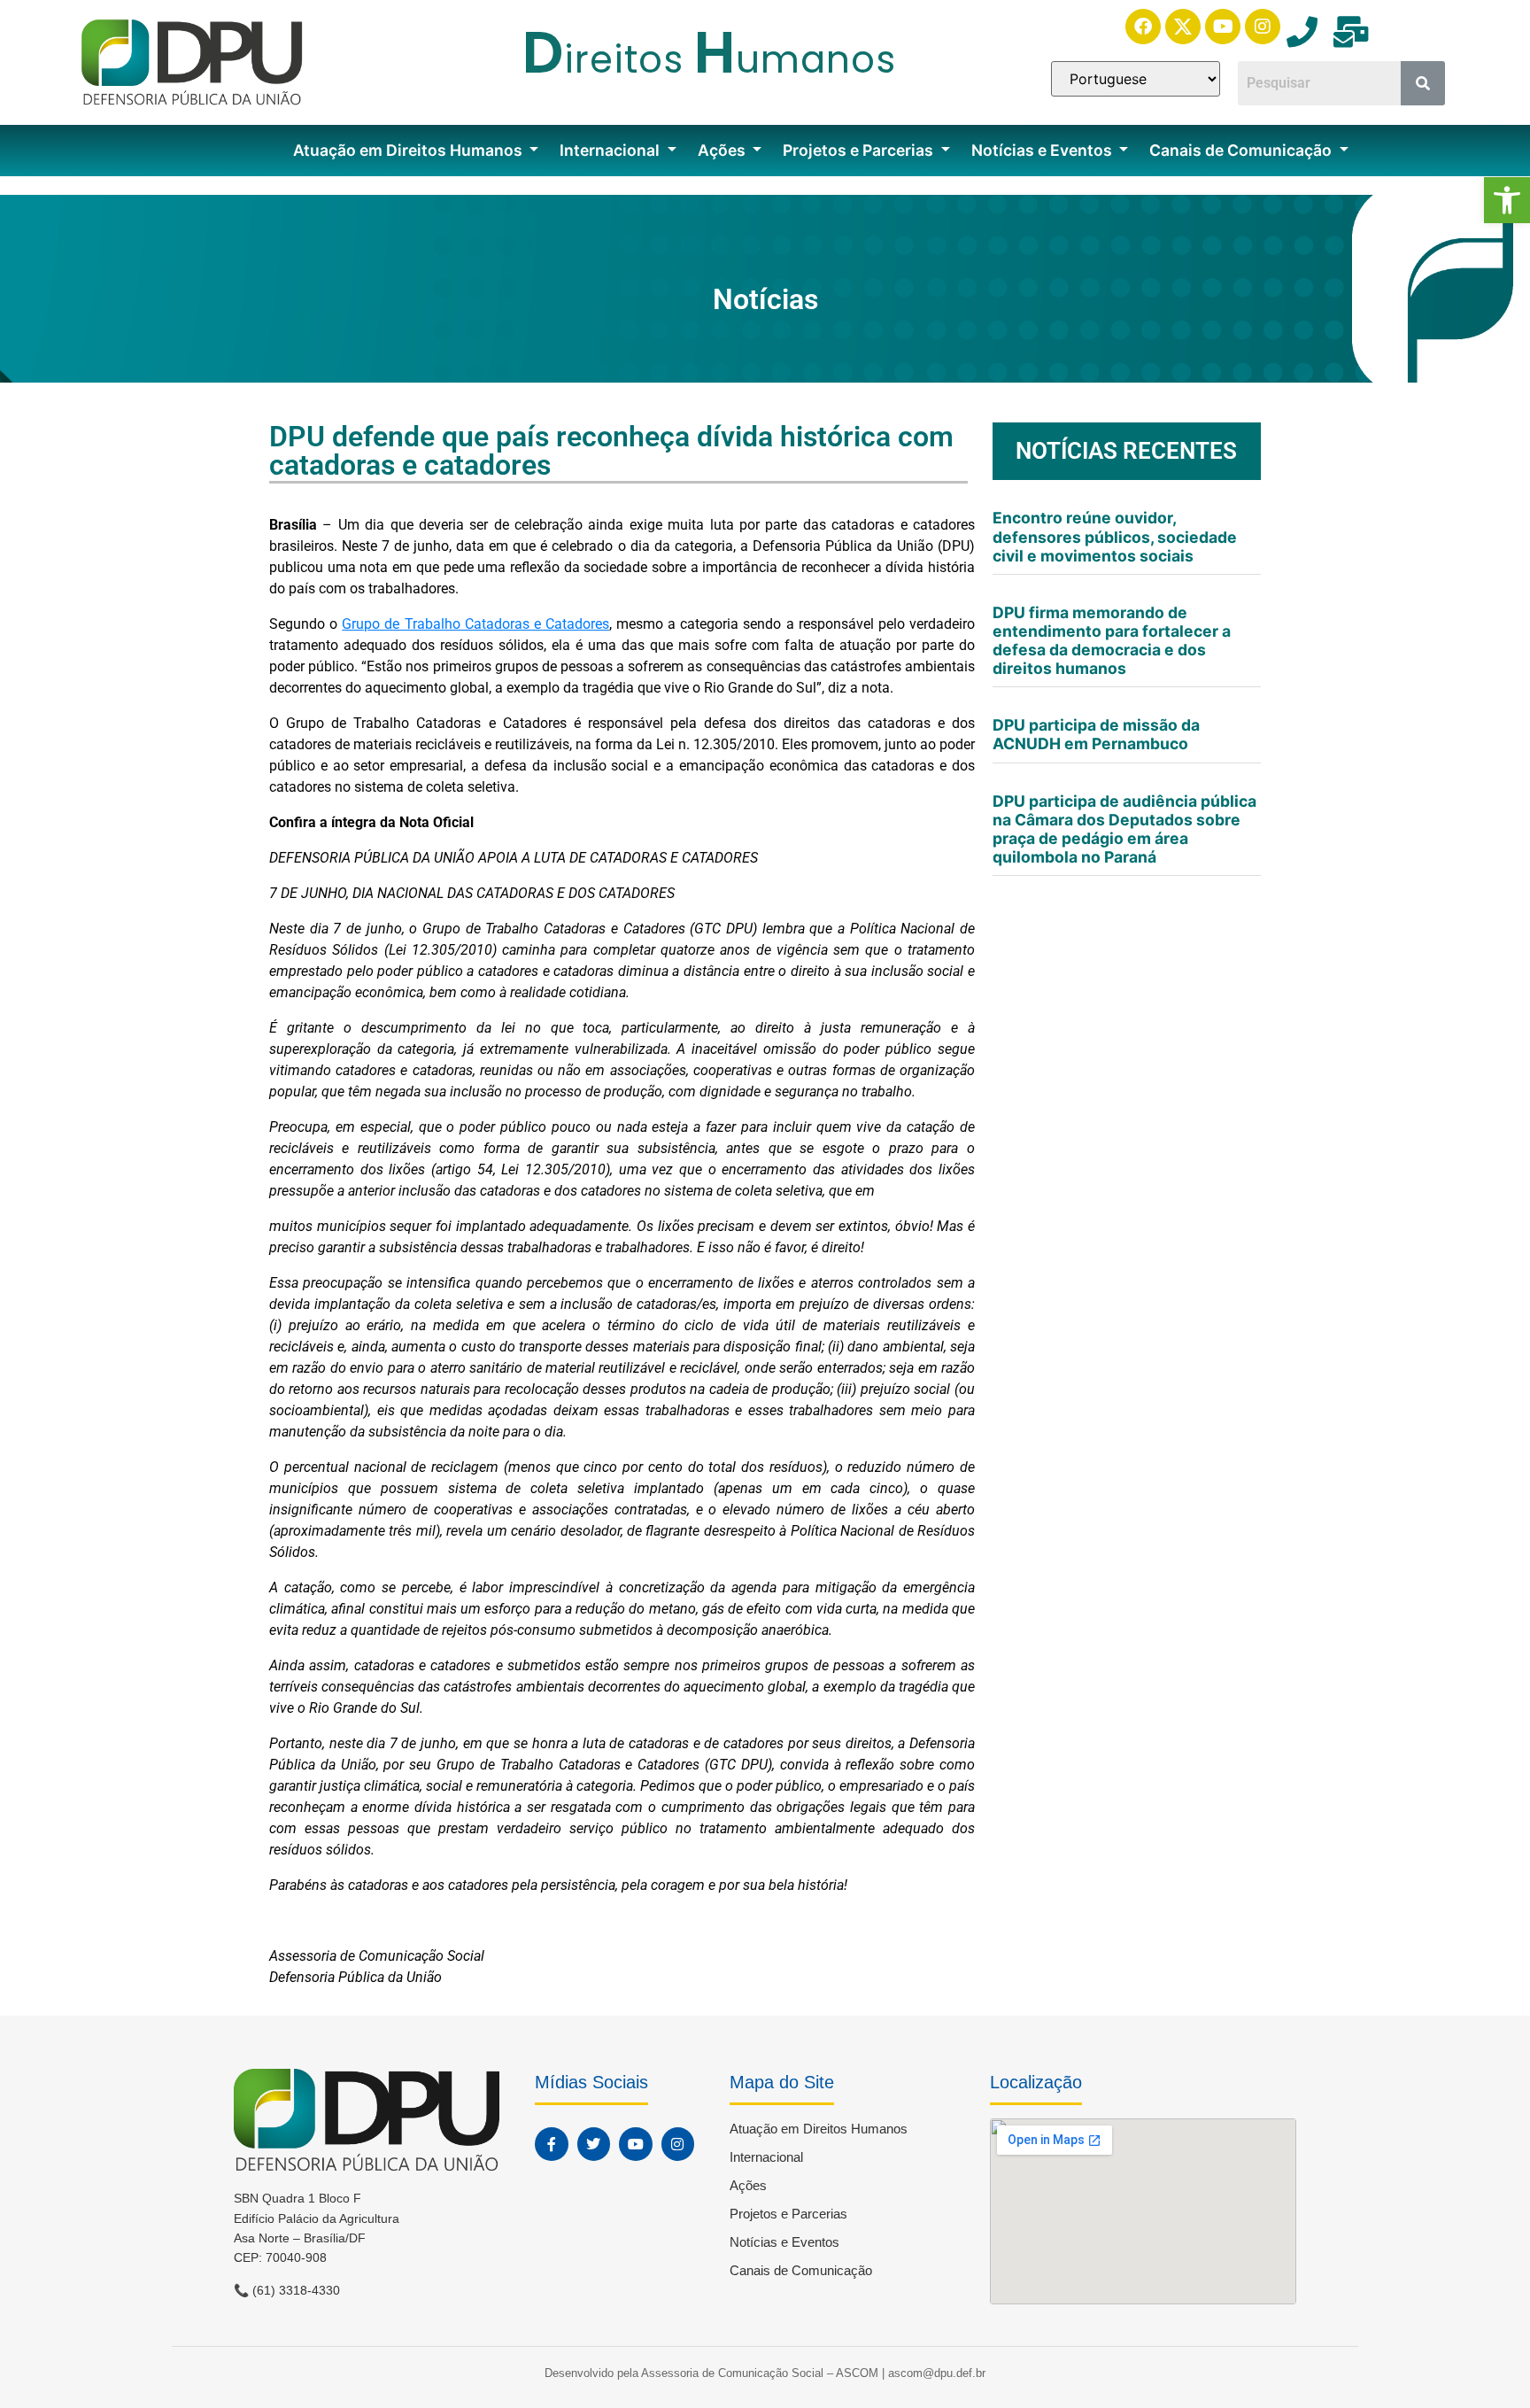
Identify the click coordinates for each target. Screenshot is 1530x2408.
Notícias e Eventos (1043, 150)
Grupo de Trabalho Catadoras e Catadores (475, 624)
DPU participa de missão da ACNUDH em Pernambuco (1096, 734)
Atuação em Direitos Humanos (410, 150)
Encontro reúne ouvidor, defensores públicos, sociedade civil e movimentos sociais (1115, 536)
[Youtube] (1223, 27)
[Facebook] (1143, 27)
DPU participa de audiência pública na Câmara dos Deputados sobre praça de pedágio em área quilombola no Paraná (1124, 829)
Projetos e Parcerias (860, 150)
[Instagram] (1263, 27)
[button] (1507, 200)
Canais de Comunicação (1242, 150)
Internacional (611, 150)
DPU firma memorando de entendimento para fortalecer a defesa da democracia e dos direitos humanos (1112, 640)
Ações (723, 150)
